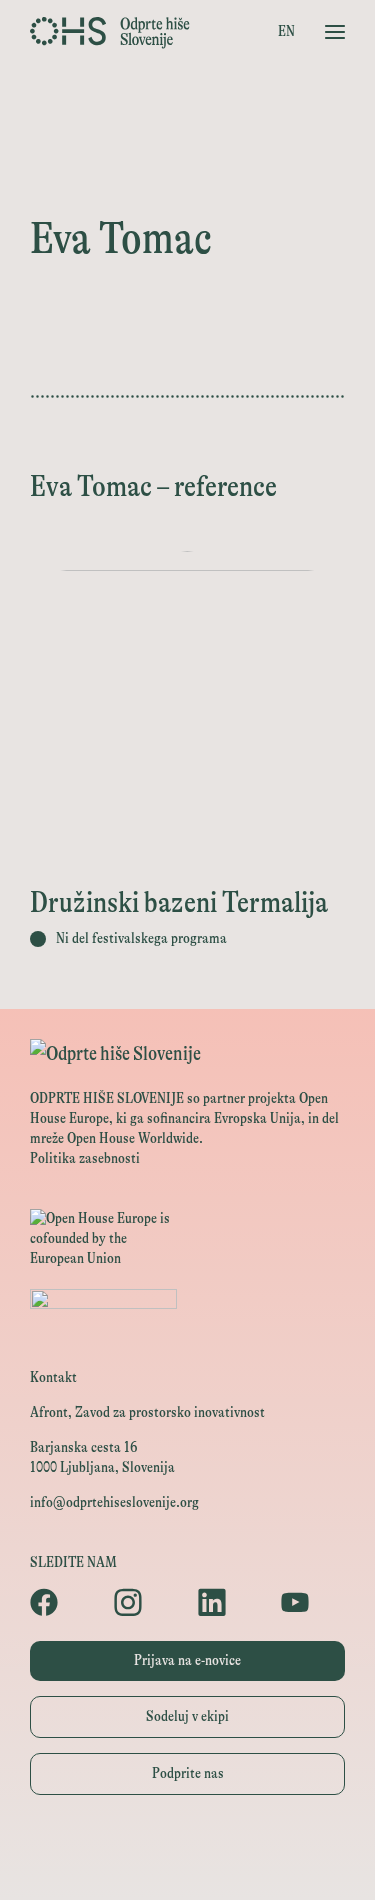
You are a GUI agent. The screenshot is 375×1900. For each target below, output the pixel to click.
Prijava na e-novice (187, 1660)
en (286, 31)
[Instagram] (146, 1602)
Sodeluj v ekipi (187, 1716)
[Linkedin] (230, 1602)
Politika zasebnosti (85, 1158)
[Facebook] (62, 1602)
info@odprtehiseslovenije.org (114, 1502)
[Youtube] (313, 1602)
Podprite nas (188, 1773)
